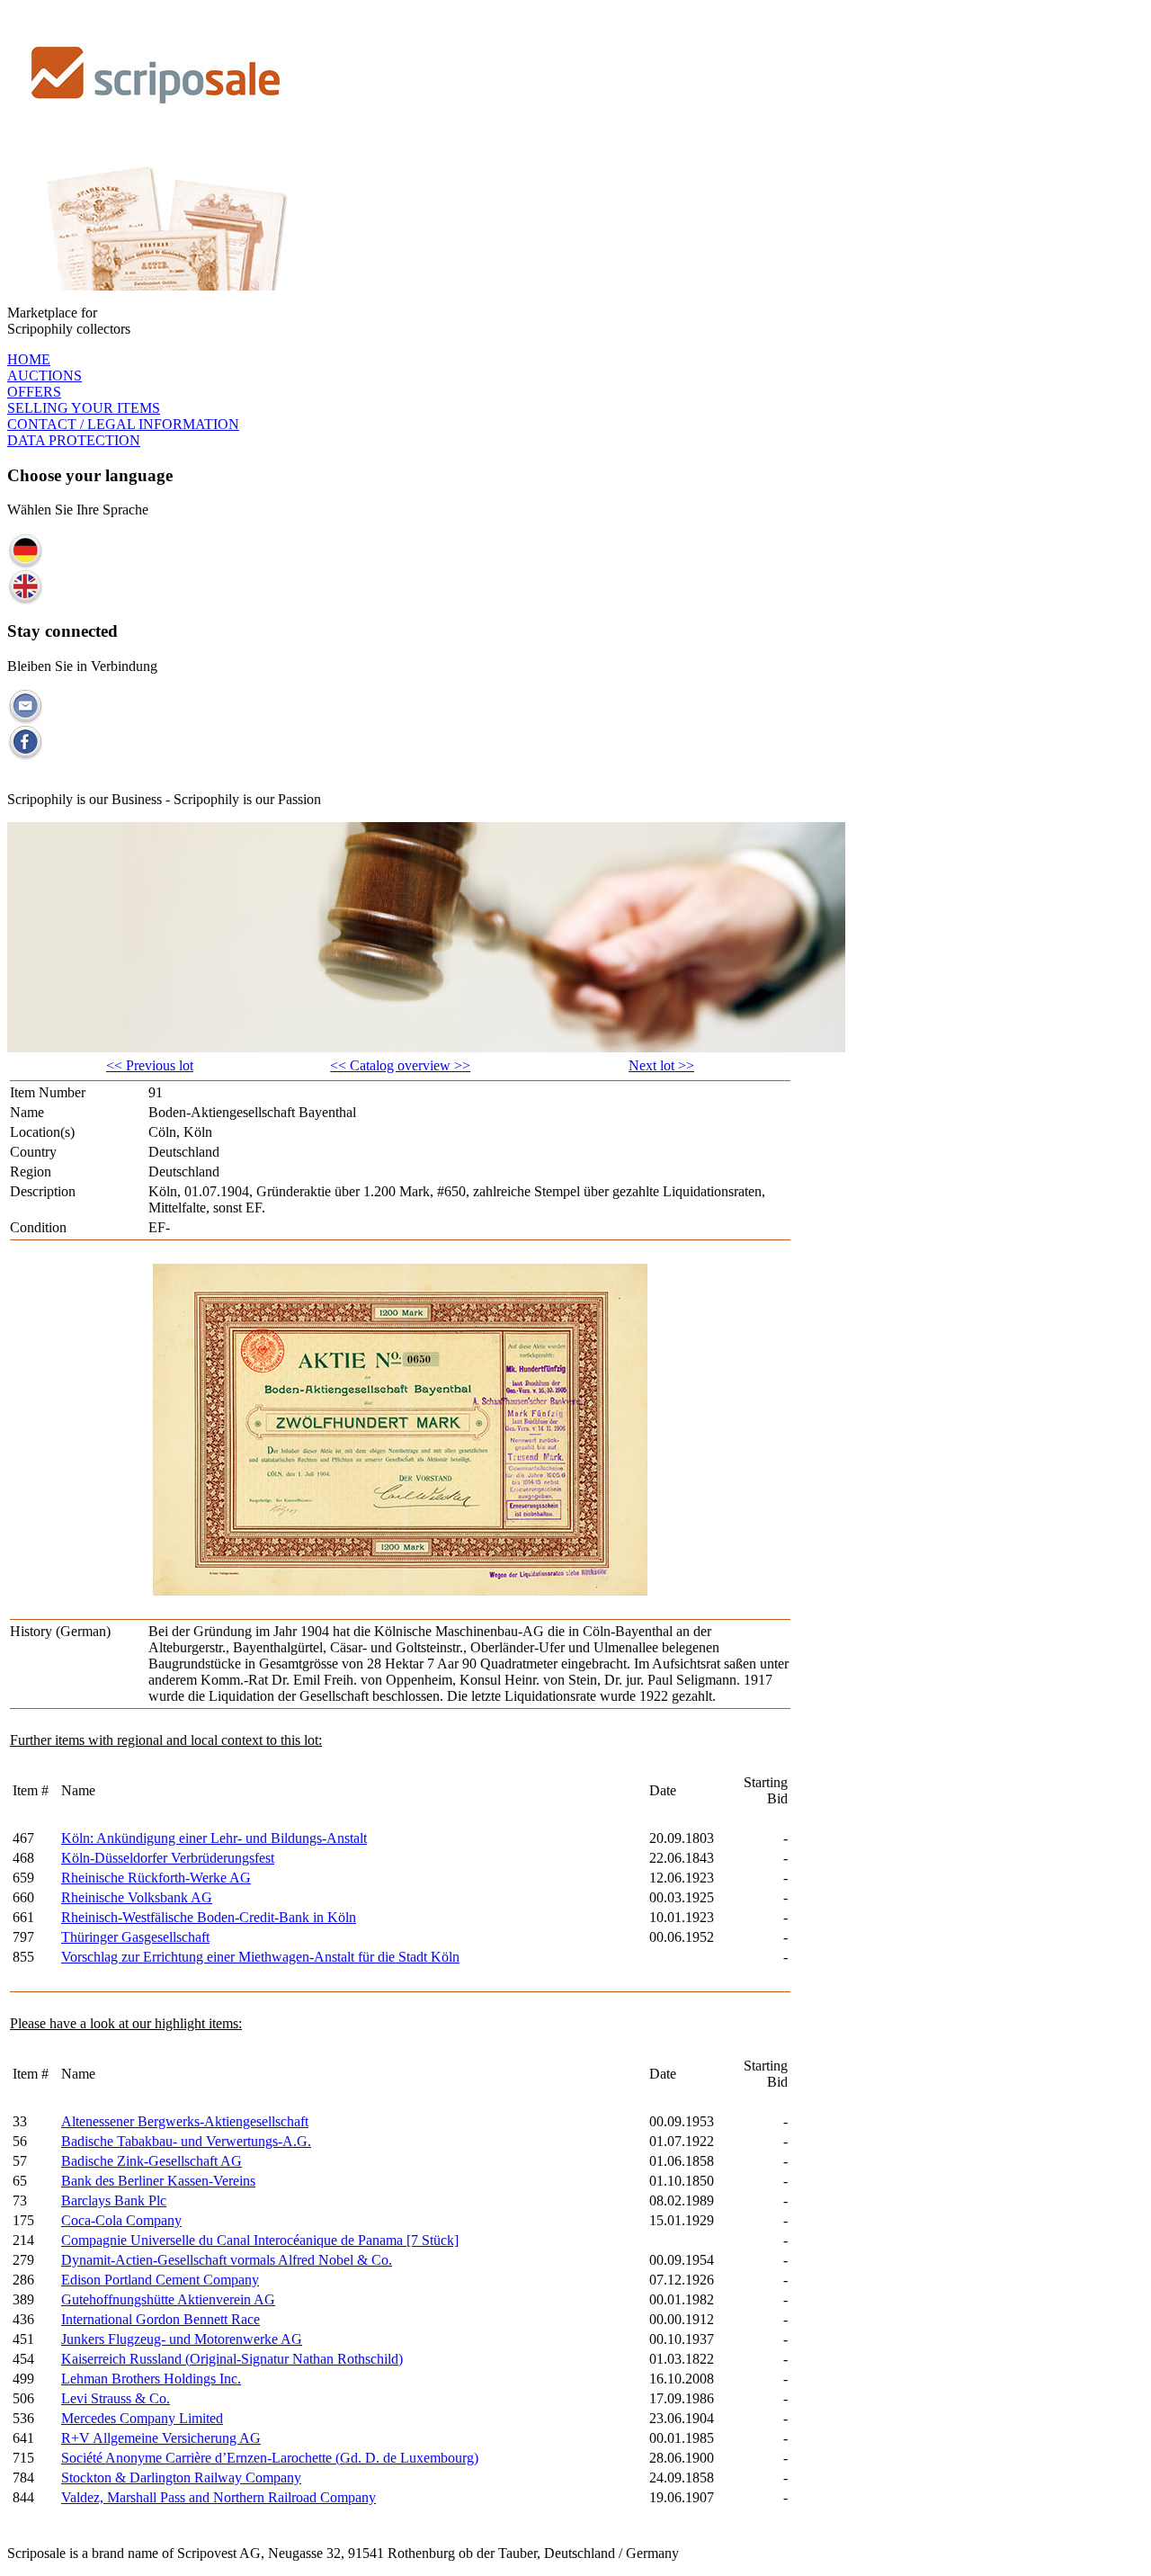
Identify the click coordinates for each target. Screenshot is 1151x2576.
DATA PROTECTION (74, 440)
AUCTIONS (45, 376)
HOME (29, 359)
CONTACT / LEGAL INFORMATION (123, 424)
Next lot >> (661, 1065)
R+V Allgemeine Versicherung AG (161, 2438)
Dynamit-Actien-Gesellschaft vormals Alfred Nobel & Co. (227, 2260)
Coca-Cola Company (121, 2220)
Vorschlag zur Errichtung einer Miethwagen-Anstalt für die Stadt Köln (260, 1957)
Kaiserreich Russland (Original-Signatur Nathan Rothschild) (232, 2359)
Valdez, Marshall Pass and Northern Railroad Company (219, 2497)
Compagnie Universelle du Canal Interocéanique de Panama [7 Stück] (260, 2240)
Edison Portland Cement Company (160, 2280)
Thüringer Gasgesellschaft (135, 1937)
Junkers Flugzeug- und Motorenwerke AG (182, 2339)
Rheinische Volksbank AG (137, 1897)
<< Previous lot (150, 1065)
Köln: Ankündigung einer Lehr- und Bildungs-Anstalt (214, 1838)
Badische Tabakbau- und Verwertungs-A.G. (186, 2141)
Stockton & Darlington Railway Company (181, 2478)
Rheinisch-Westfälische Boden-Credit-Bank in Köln (209, 1917)
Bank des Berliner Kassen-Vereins (158, 2181)
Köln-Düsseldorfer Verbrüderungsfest (168, 1858)
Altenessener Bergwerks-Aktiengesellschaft (185, 2121)
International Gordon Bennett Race (161, 2319)
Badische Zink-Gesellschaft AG (152, 2161)
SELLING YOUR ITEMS (84, 408)
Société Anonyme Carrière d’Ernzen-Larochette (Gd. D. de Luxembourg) (270, 2458)
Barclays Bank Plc (114, 2200)
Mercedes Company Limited (142, 2418)
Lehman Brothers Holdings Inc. (151, 2379)
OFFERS (34, 392)
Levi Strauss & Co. (116, 2398)
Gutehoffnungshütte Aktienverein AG (168, 2299)
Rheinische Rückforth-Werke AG (156, 1878)
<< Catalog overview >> (400, 1065)
